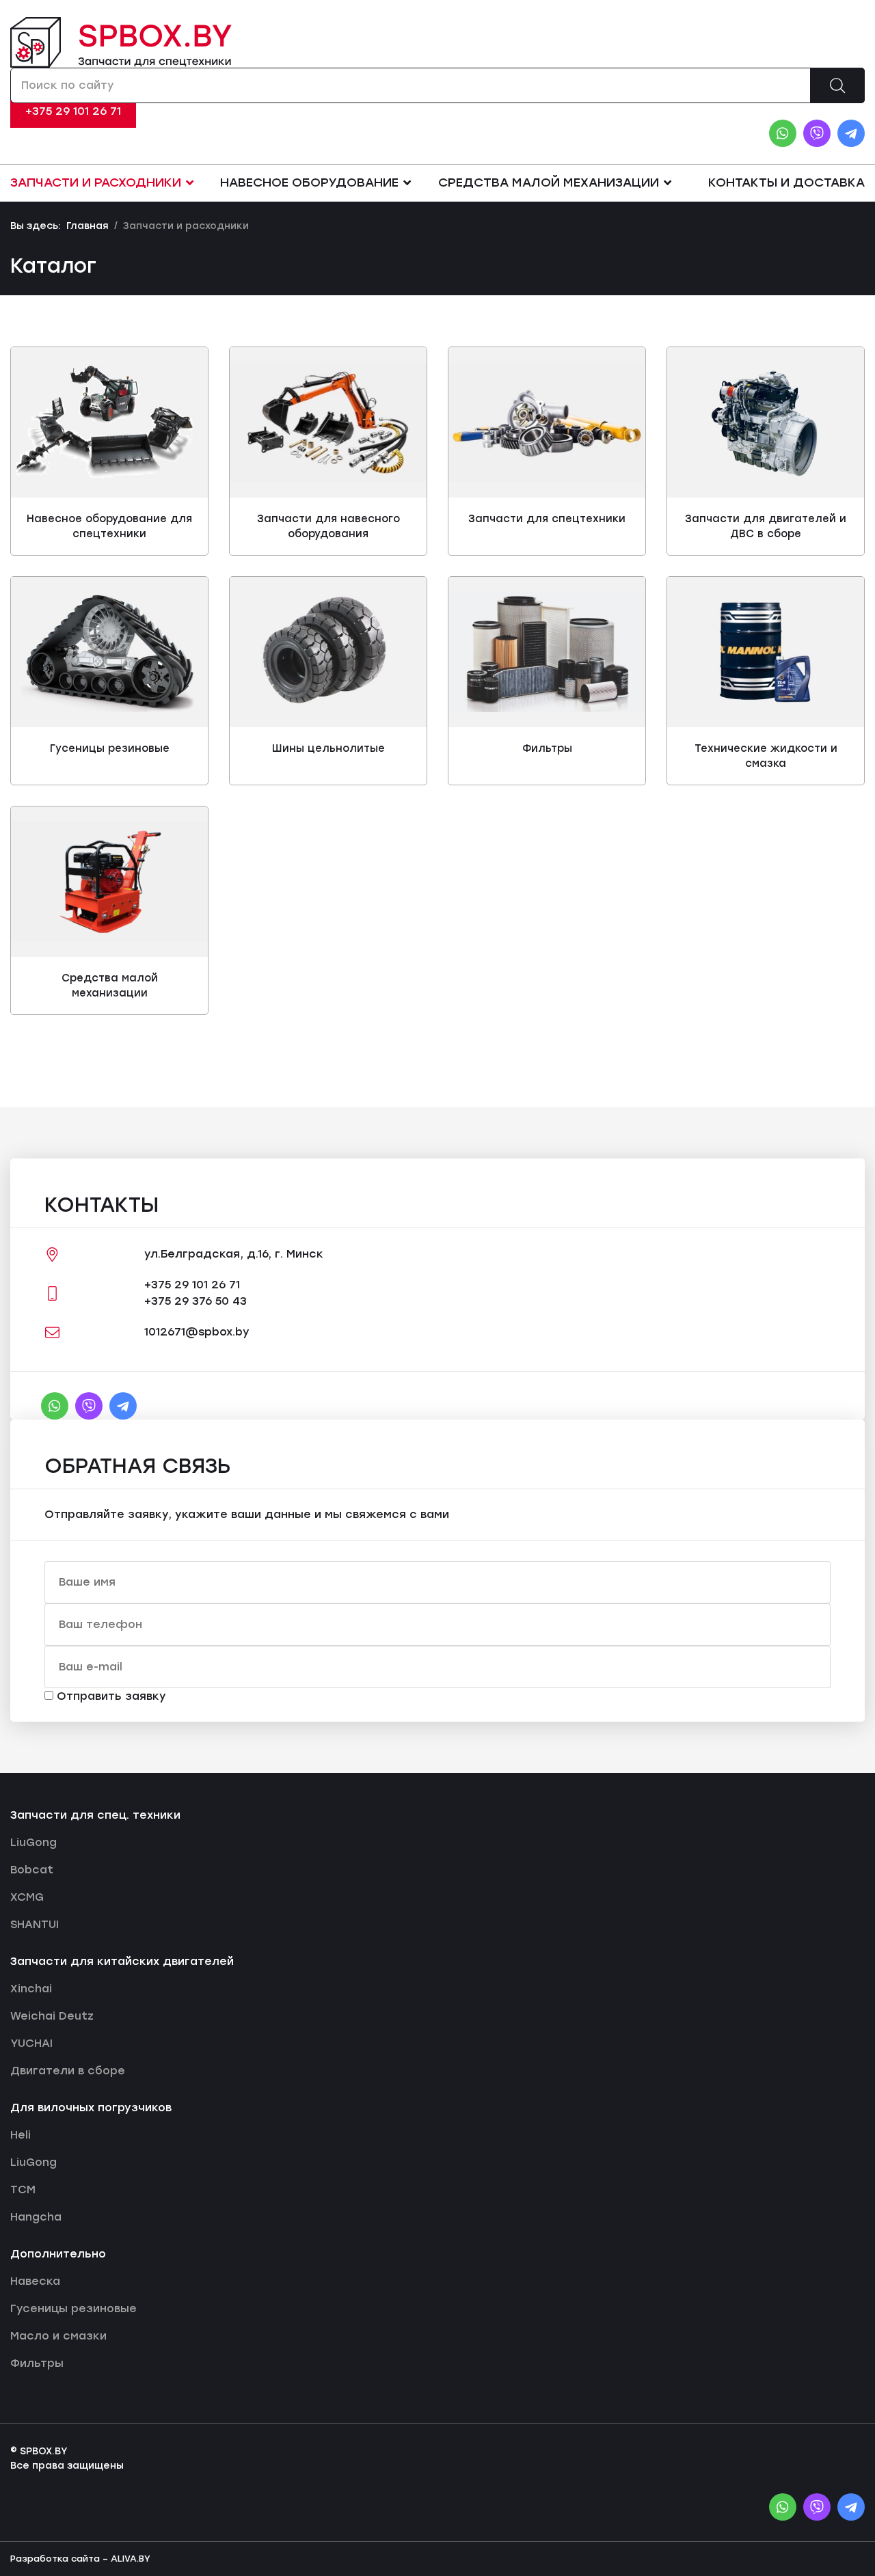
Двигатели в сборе (68, 2071)
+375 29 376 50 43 (196, 1301)
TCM (23, 2189)
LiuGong (33, 1842)
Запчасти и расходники (96, 182)
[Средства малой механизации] (109, 881)
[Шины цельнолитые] (328, 652)
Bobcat (32, 1870)
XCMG (27, 1897)
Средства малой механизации (549, 182)
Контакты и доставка (786, 182)
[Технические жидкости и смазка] (766, 652)
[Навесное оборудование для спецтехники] (109, 422)
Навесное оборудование (309, 182)
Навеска (35, 2281)
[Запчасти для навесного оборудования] (328, 423)
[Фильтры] (547, 652)
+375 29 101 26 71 (73, 111)
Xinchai (31, 1989)
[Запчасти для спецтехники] (547, 423)
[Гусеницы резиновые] (109, 652)
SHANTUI (35, 1924)
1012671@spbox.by (197, 1332)
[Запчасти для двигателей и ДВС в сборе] (766, 422)
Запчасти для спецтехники (547, 519)
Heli (21, 2135)
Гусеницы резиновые (110, 748)
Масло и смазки (58, 2336)
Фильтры (547, 748)
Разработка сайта (55, 2559)
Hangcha (36, 2217)
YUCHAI (31, 2043)
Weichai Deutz (52, 2016)
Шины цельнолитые (328, 748)
